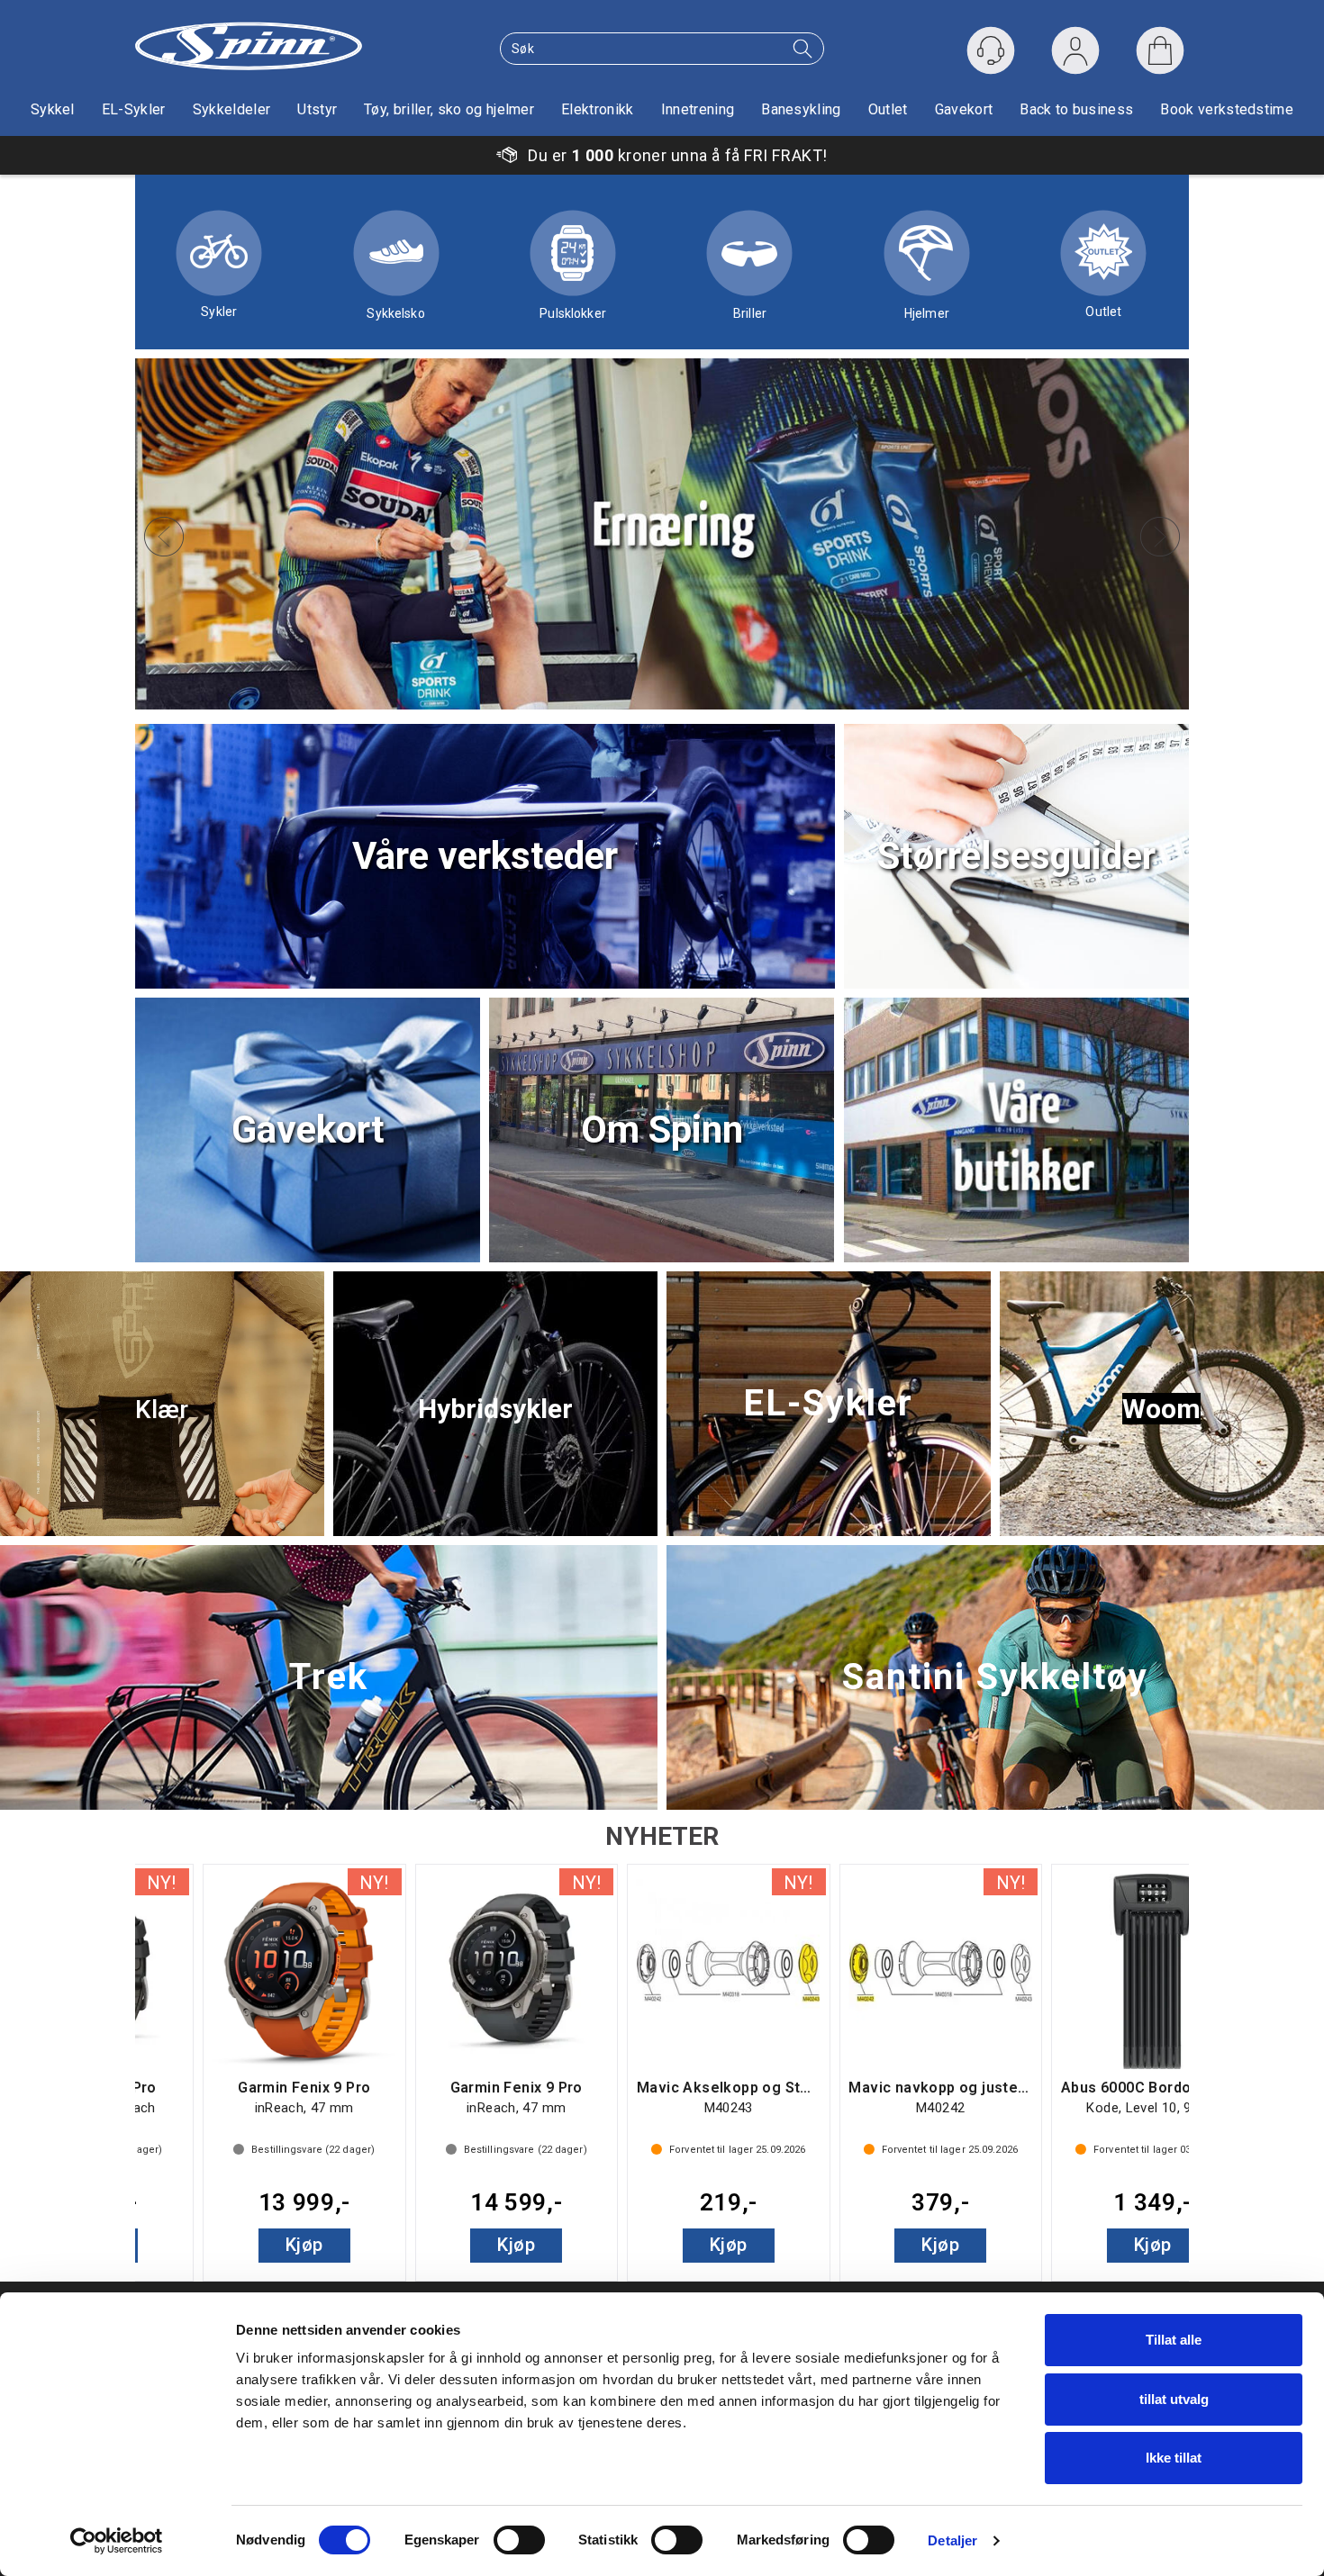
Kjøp (237, 2245)
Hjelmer (927, 313)
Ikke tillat (1174, 2458)
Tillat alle (1174, 2340)
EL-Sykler (134, 109)
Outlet (888, 109)
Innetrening (698, 109)
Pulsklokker (573, 313)
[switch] (519, 2540)
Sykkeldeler (232, 109)
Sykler (219, 312)
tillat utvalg (1174, 2399)
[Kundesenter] (991, 50)
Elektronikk (598, 109)
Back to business (1076, 109)
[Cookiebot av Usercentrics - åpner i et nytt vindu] (117, 2541)
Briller (750, 313)
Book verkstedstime (1227, 109)
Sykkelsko (395, 313)
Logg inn (1075, 54)
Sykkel (53, 109)
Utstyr (317, 109)
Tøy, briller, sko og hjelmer (449, 109)
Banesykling (801, 109)
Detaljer (952, 2540)
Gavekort (964, 109)
